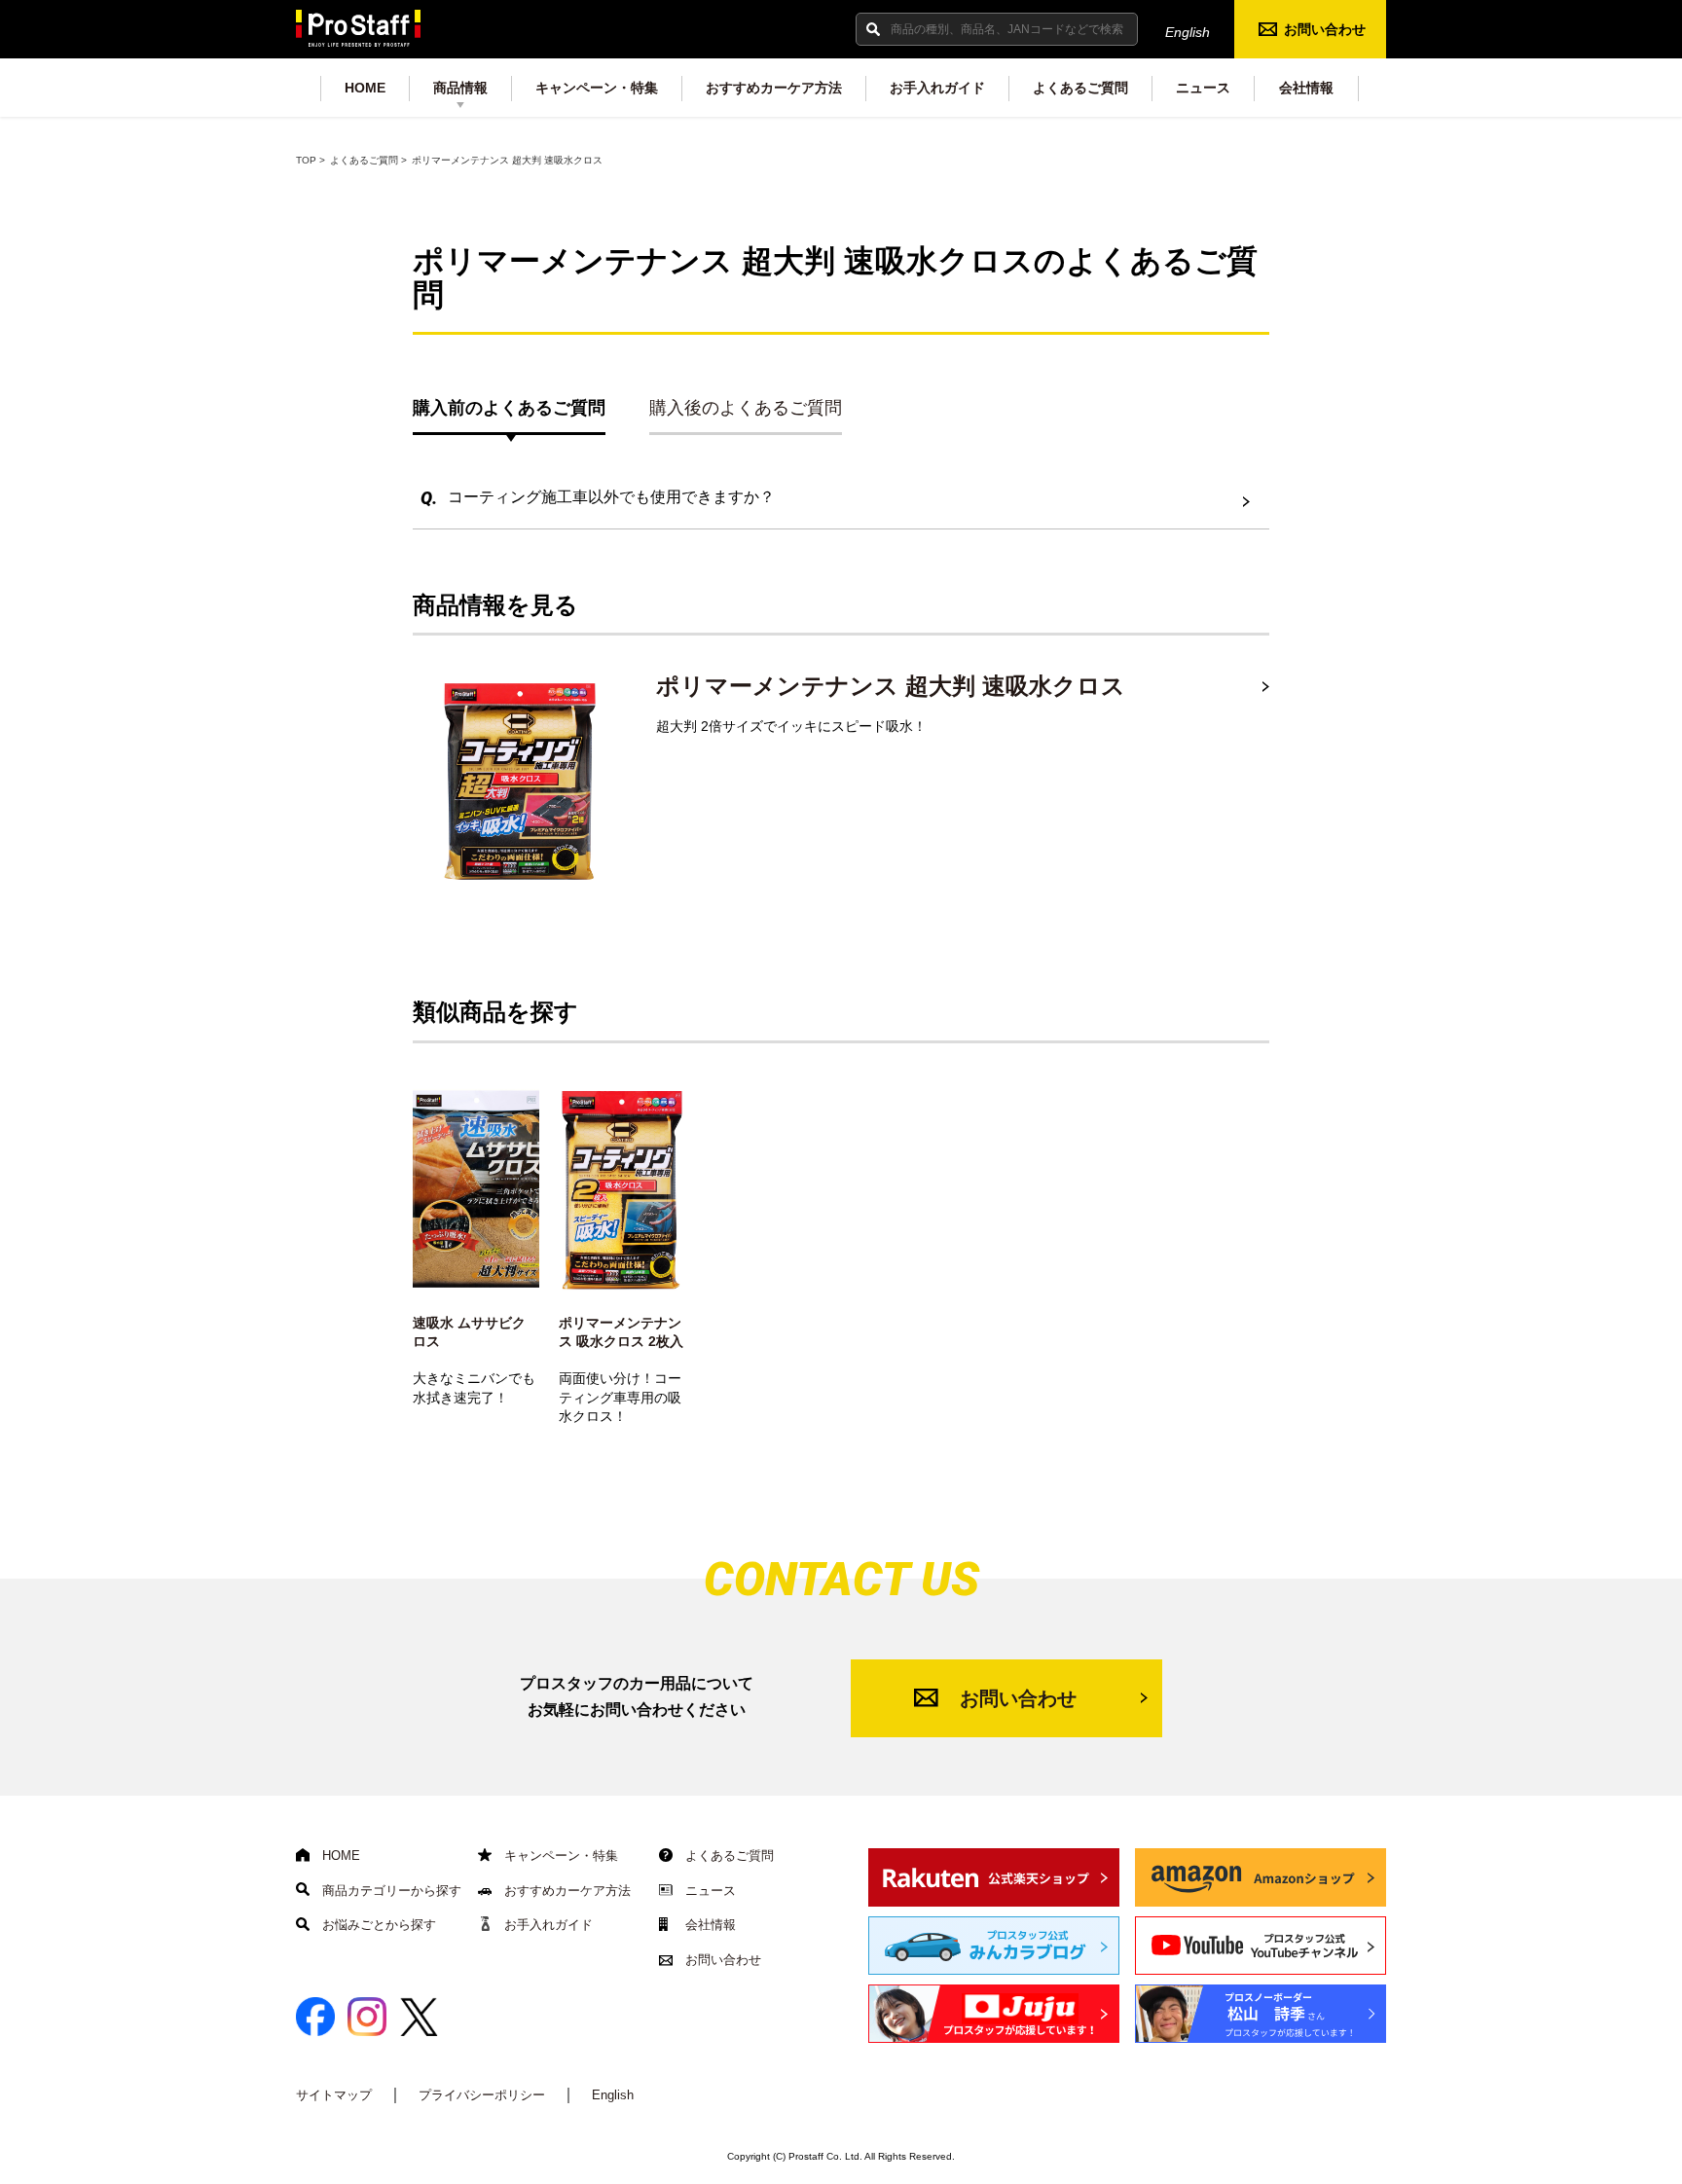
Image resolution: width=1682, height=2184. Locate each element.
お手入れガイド (937, 88)
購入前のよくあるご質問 (509, 408)
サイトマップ (334, 2095)
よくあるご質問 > (368, 160)
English (1188, 32)
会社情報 (1306, 88)
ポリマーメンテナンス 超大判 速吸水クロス (891, 686)
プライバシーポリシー (482, 2095)
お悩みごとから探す (377, 1925)
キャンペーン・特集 (597, 88)
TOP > (311, 160)
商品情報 (460, 88)
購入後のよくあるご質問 (746, 408)
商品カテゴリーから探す (390, 1891)
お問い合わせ (1325, 29)
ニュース (1203, 88)
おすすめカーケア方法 (774, 88)
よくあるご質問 (1080, 88)
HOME (365, 88)
